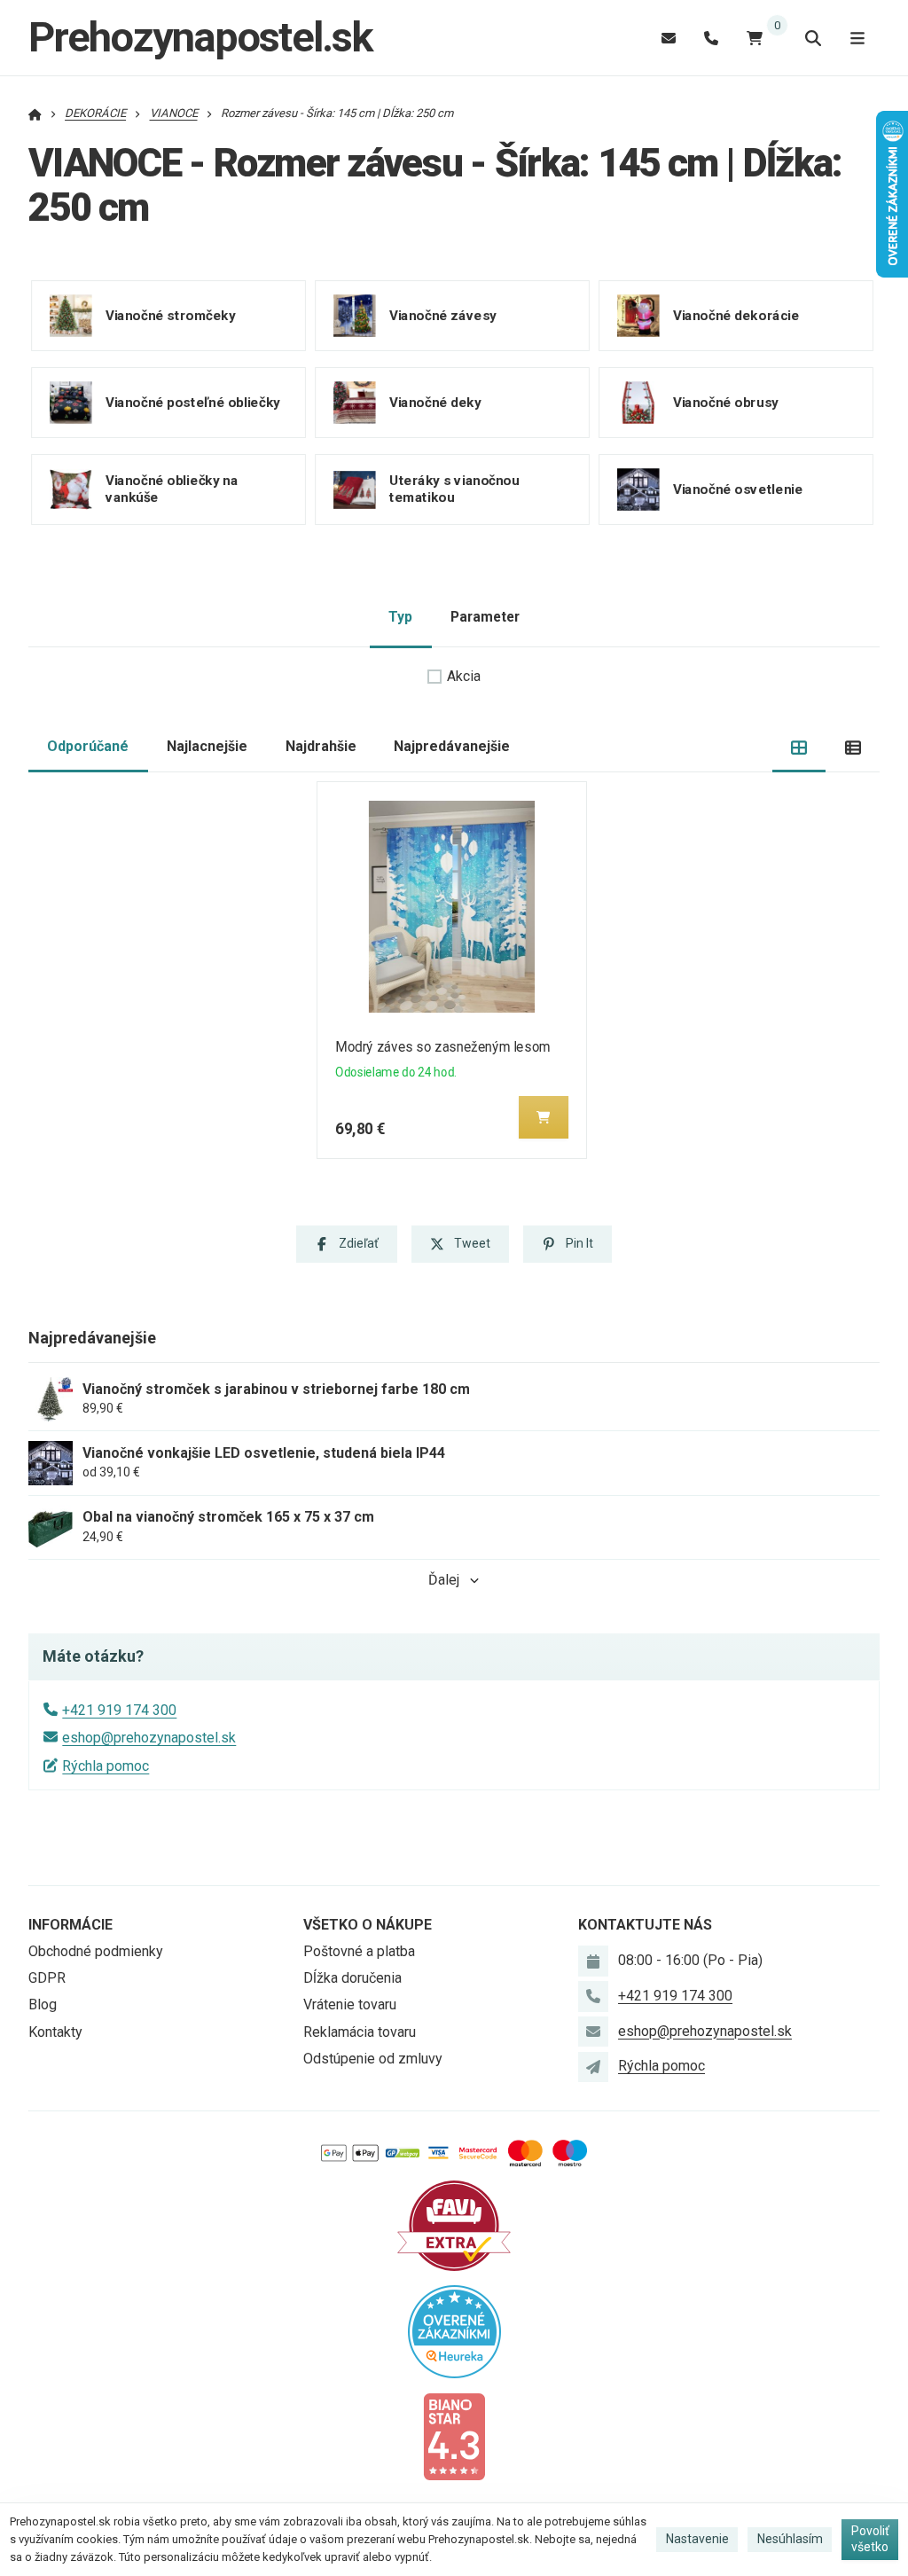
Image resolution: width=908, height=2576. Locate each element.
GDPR (47, 1978)
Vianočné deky (435, 403)
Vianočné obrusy (726, 403)
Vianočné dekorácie (736, 316)
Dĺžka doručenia (352, 1978)
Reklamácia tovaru (360, 2032)
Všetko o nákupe (368, 1925)
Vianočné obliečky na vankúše (172, 489)
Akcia (464, 676)
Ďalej (444, 1580)
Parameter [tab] (485, 617)
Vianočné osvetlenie (738, 489)
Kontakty (55, 2032)
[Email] (669, 38)
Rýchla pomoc (106, 1766)
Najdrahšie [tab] (321, 746)
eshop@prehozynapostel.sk (149, 1738)
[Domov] (35, 113)
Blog (43, 2004)
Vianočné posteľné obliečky (193, 403)
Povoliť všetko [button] (870, 2539)
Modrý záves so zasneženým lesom (443, 1047)
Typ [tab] (400, 617)
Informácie (70, 1925)
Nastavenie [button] (697, 2539)
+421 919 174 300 (119, 1710)
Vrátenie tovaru (350, 2004)
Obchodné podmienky (96, 1951)
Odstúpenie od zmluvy (373, 2059)
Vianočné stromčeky (170, 316)
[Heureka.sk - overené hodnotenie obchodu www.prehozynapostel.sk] (454, 2330)
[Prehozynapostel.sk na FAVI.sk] (454, 2224)
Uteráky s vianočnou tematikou (454, 489)
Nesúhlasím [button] (790, 2539)
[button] (544, 1117)
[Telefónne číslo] (711, 38)
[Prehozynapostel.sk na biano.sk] (454, 2435)
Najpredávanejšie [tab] (452, 746)
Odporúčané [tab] (88, 746)
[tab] (799, 747)
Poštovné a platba (359, 1951)
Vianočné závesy (443, 316)
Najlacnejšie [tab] (207, 746)
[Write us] (593, 2067)
